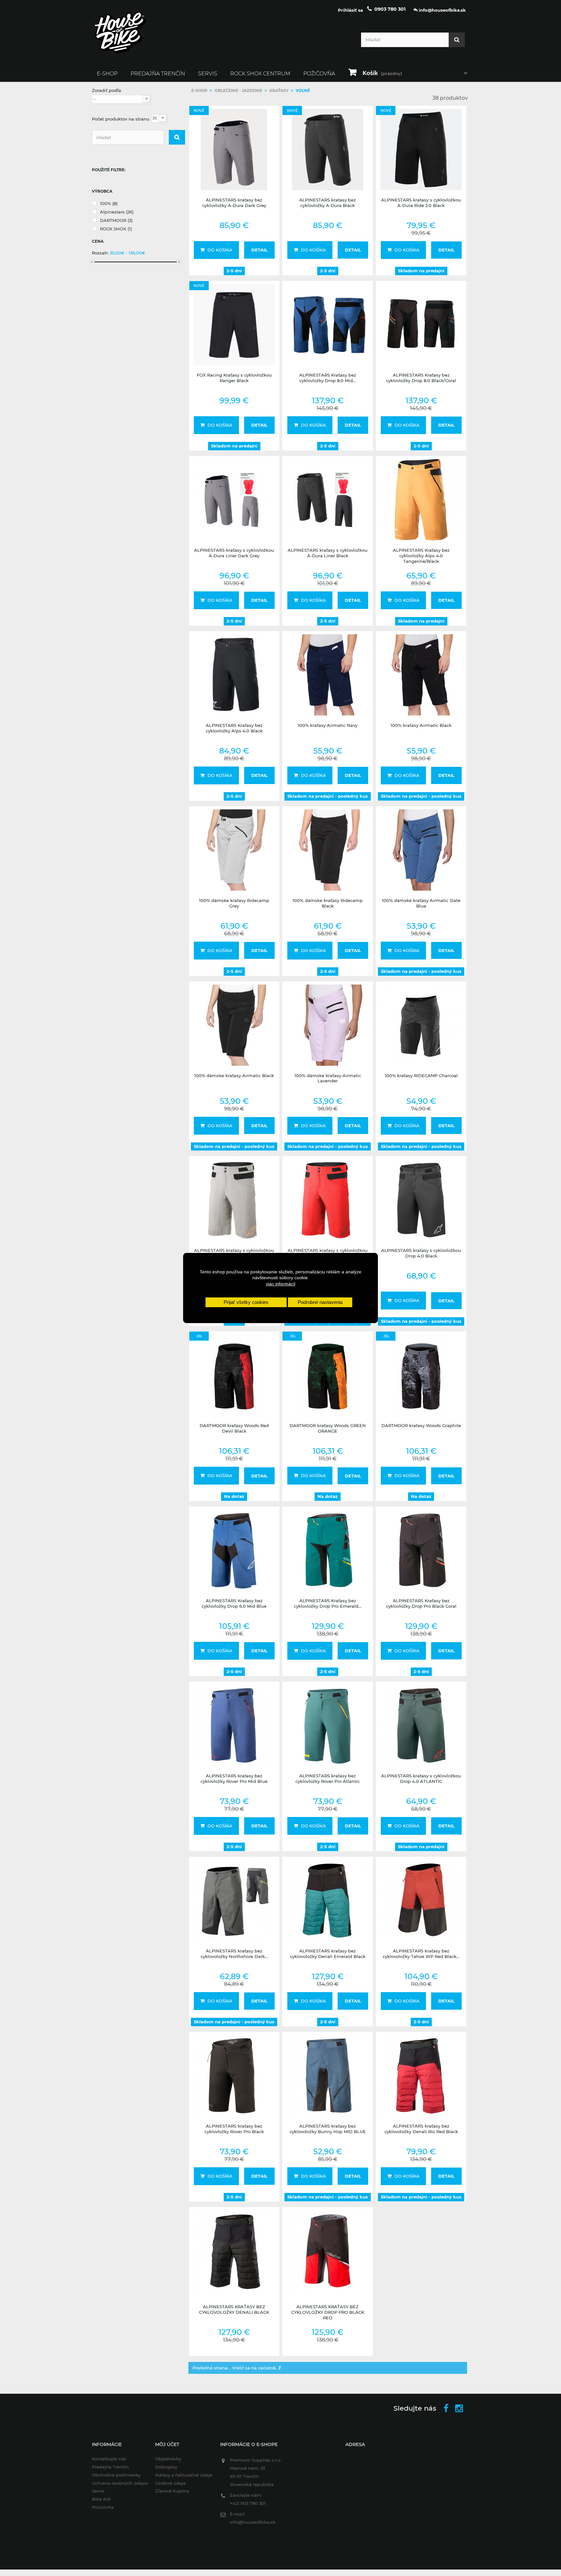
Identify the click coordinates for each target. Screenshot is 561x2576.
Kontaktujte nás (109, 2459)
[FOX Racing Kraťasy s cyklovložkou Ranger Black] (234, 325)
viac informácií (281, 1284)
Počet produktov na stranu (121, 119)
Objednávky (168, 2459)
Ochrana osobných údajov (120, 2483)
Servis (208, 74)
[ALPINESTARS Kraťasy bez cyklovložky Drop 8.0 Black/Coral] (421, 325)
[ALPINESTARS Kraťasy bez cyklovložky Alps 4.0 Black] (234, 675)
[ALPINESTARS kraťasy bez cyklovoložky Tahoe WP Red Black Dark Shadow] (421, 1900)
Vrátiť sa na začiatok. (255, 2368)
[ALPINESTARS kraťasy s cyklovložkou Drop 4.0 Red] (328, 1200)
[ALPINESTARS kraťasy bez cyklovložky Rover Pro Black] (234, 2076)
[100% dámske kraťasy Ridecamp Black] (328, 850)
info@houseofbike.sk (253, 2522)
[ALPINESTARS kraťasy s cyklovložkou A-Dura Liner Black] (328, 500)
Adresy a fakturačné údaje (184, 2475)
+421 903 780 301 (248, 2503)
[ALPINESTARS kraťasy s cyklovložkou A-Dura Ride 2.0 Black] (421, 149)
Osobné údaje (170, 2483)
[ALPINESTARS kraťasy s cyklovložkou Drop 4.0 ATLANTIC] (421, 1725)
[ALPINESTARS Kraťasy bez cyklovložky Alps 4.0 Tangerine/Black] (421, 500)
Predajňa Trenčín (158, 74)
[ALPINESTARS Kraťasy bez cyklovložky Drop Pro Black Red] (328, 2251)
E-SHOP (107, 74)
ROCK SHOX (116, 229)
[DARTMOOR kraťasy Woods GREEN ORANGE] (328, 1375)
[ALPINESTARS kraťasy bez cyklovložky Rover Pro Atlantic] (328, 1725)
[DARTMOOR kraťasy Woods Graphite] (421, 1375)
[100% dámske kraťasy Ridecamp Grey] (234, 850)
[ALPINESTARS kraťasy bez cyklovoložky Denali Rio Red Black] (421, 2076)
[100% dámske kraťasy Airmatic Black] (234, 1025)
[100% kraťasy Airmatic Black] (421, 675)
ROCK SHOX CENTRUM (260, 74)
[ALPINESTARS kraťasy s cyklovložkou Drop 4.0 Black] (421, 1200)
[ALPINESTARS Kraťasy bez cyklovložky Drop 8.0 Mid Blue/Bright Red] (328, 325)
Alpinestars (117, 212)
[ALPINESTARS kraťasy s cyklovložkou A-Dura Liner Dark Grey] (234, 500)
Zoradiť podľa (106, 90)
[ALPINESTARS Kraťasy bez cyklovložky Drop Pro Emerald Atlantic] (328, 1550)
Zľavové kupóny (172, 2491)
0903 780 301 (390, 9)
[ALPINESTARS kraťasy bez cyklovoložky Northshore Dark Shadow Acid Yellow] (234, 1900)
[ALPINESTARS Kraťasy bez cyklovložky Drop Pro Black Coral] (421, 1550)
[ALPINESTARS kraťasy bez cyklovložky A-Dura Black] (328, 149)
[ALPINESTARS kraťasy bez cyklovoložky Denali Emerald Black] (328, 1900)
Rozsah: (100, 253)
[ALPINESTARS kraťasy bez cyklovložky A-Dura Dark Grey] (234, 149)
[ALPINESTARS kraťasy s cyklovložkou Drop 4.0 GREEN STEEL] (234, 1200)
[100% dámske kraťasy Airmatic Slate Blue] (421, 850)
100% (109, 203)
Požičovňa (319, 74)
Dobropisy (166, 2467)
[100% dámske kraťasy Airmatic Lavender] (328, 1025)
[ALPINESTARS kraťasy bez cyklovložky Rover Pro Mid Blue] (234, 1725)
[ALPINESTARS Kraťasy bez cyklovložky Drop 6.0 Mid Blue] (234, 1550)
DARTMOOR (116, 220)
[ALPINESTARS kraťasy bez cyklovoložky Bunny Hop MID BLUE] (328, 2076)
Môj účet (167, 2444)
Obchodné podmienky (116, 2475)
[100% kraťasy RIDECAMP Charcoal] (421, 1025)
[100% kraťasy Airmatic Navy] (328, 675)
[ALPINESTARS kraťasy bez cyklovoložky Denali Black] (234, 2251)
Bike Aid (101, 2499)
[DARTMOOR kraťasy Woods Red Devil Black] (234, 1375)
